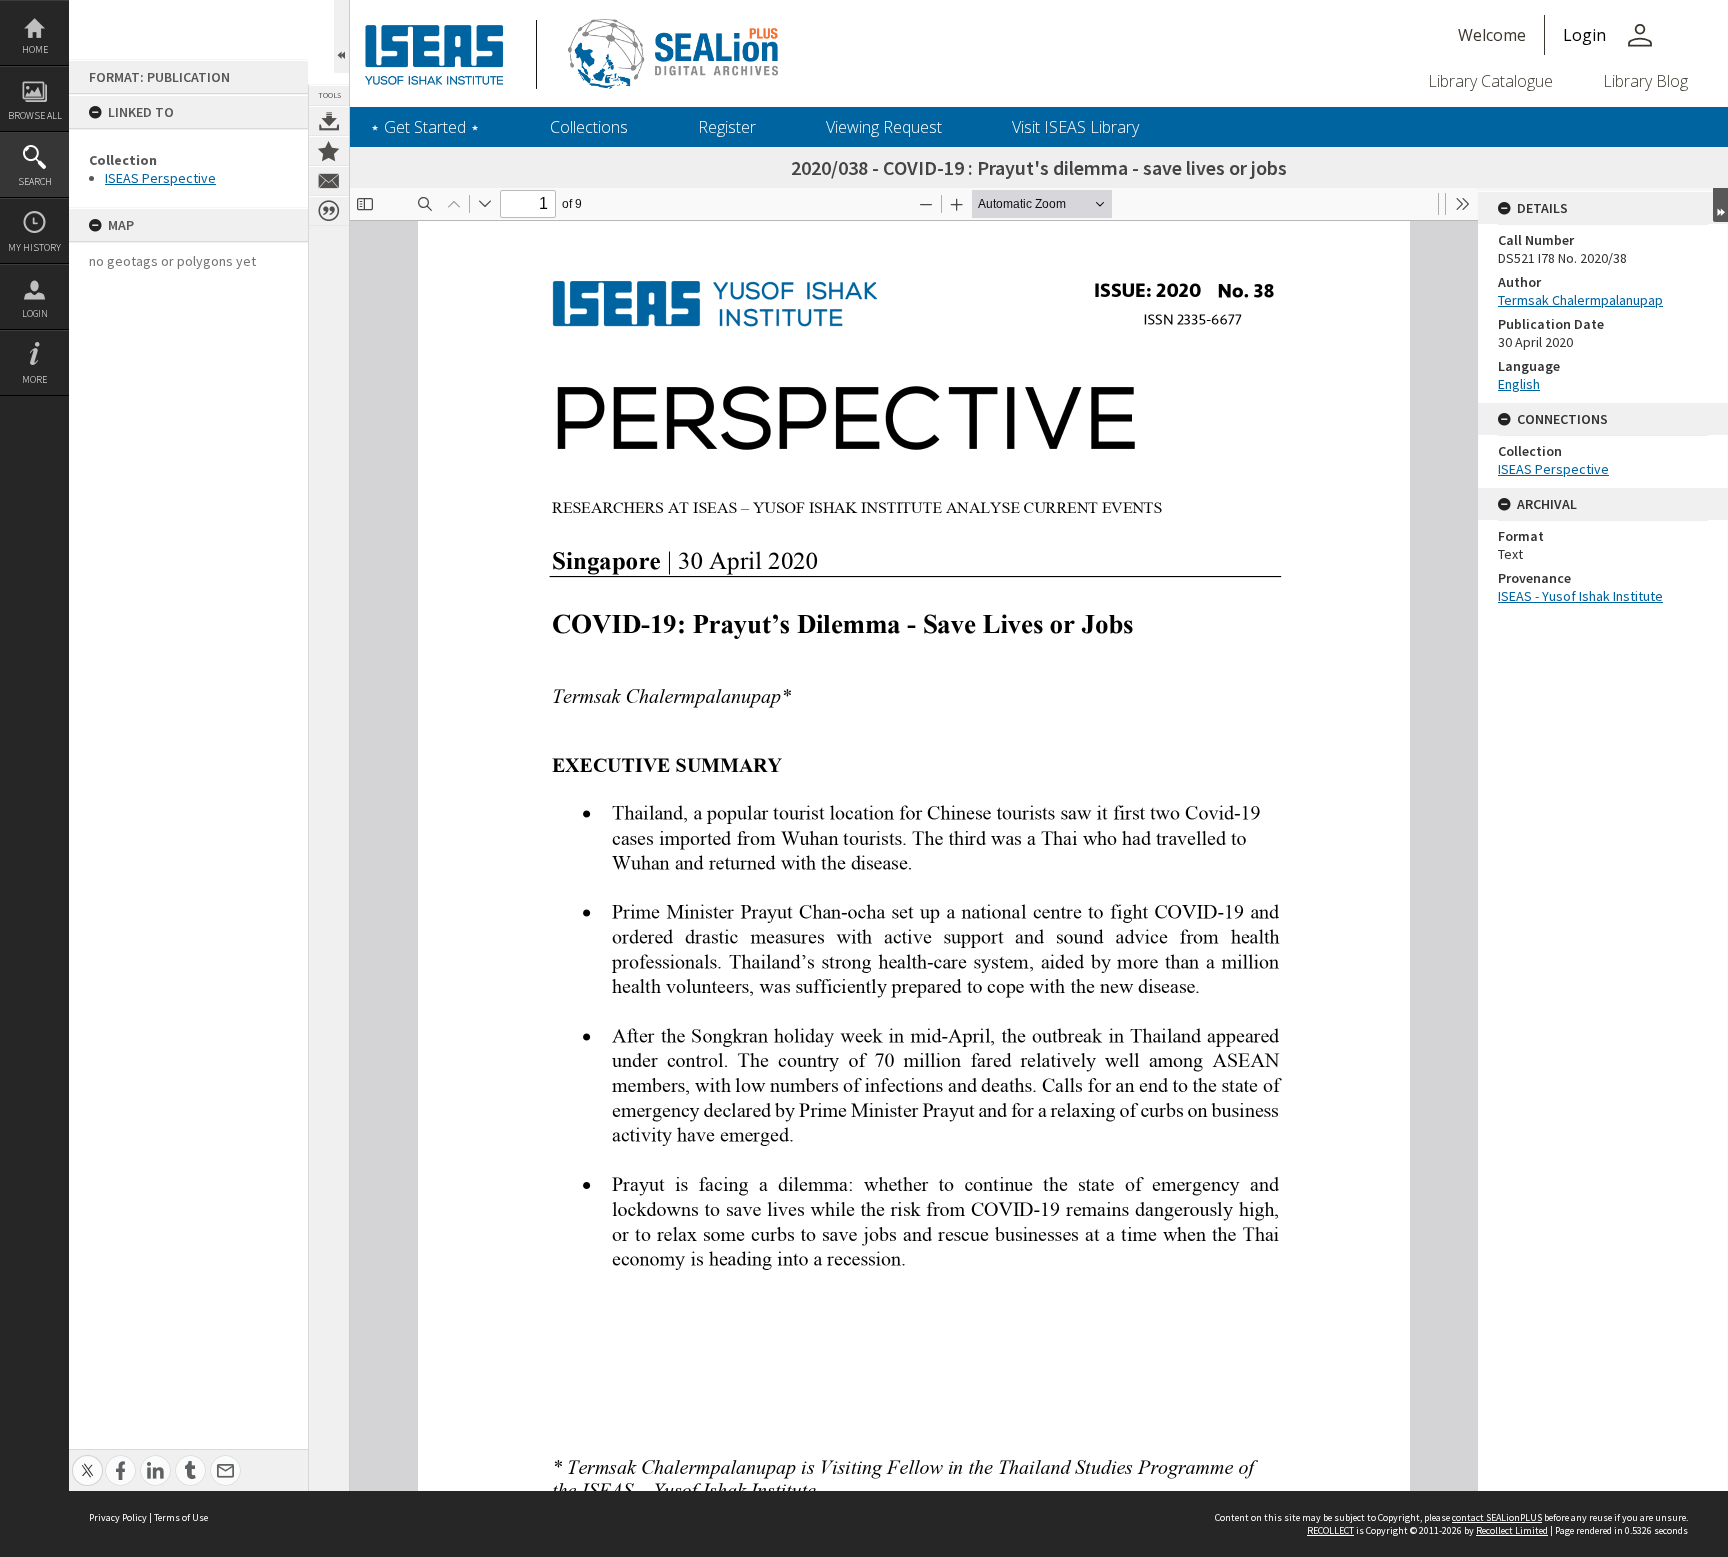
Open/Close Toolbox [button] (341, 36)
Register (727, 127)
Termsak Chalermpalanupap (1580, 300)
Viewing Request (884, 127)
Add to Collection (329, 151)
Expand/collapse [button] (1720, 205)
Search (35, 181)
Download (329, 121)
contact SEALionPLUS (1497, 1517)
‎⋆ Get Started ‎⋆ (425, 127)
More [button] (34, 379)
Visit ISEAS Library (1075, 127)
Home (35, 49)
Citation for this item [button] (329, 211)
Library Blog (1645, 81)
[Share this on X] (87, 1459)
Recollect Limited (1512, 1530)
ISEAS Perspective (160, 178)
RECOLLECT (1330, 1530)
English (1519, 384)
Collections (589, 127)
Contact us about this (329, 181)
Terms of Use (181, 1517)
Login (35, 313)
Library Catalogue (1490, 81)
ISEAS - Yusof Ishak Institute (1580, 596)
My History (34, 247)
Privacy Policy (118, 1517)
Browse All (35, 115)
